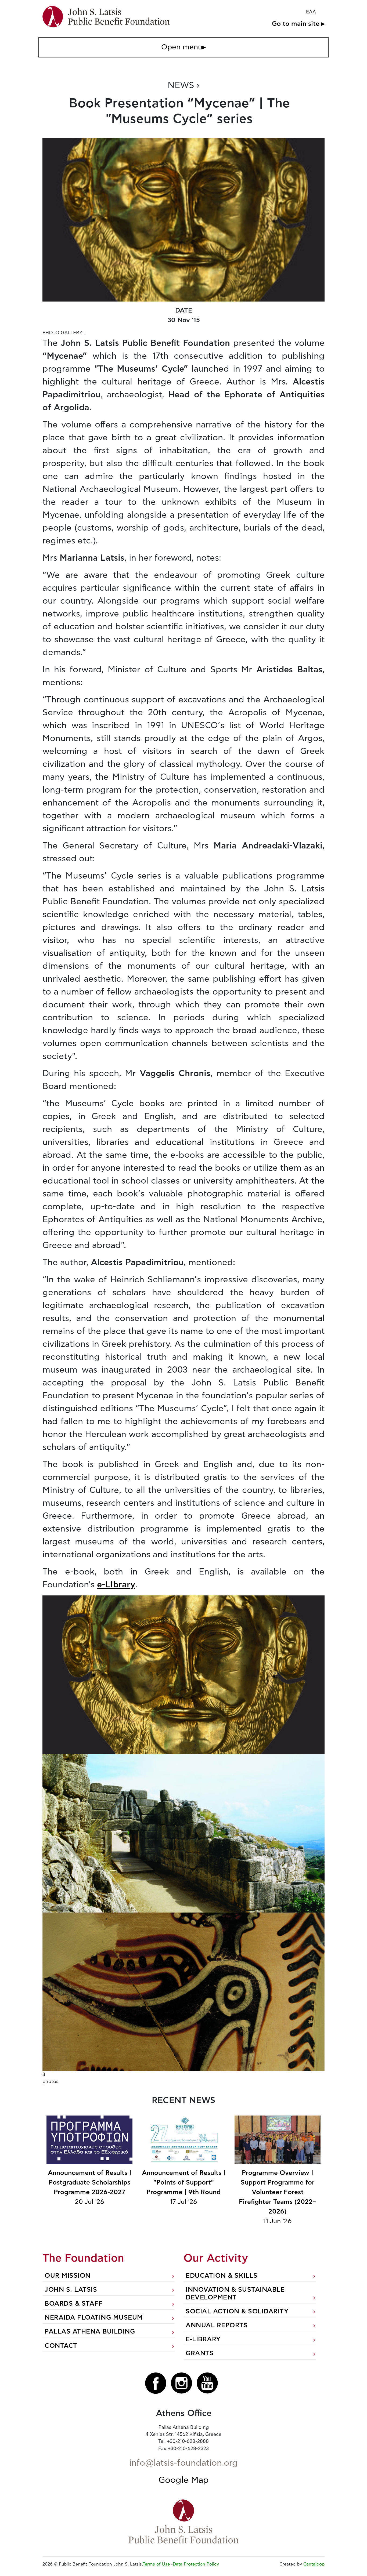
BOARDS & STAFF (74, 2304)
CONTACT (61, 2346)
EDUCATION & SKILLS (222, 2276)
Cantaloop (314, 2564)
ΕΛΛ (311, 12)
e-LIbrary (116, 1585)
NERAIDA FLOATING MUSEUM (94, 2318)
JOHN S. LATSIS (71, 2290)
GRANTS (200, 2353)
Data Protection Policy (196, 2564)
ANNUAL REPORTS (217, 2325)
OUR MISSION (68, 2276)
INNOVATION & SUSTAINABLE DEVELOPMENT (235, 2294)
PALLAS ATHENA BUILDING (90, 2332)
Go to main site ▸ (298, 24)
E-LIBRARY (203, 2339)
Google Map (184, 2480)
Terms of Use (156, 2564)
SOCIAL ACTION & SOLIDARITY (237, 2312)
